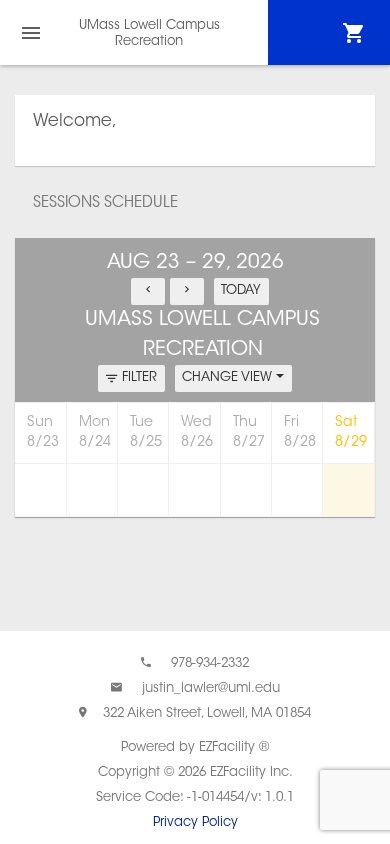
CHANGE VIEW (229, 377)
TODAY (241, 290)
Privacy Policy (195, 822)
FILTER (139, 377)
